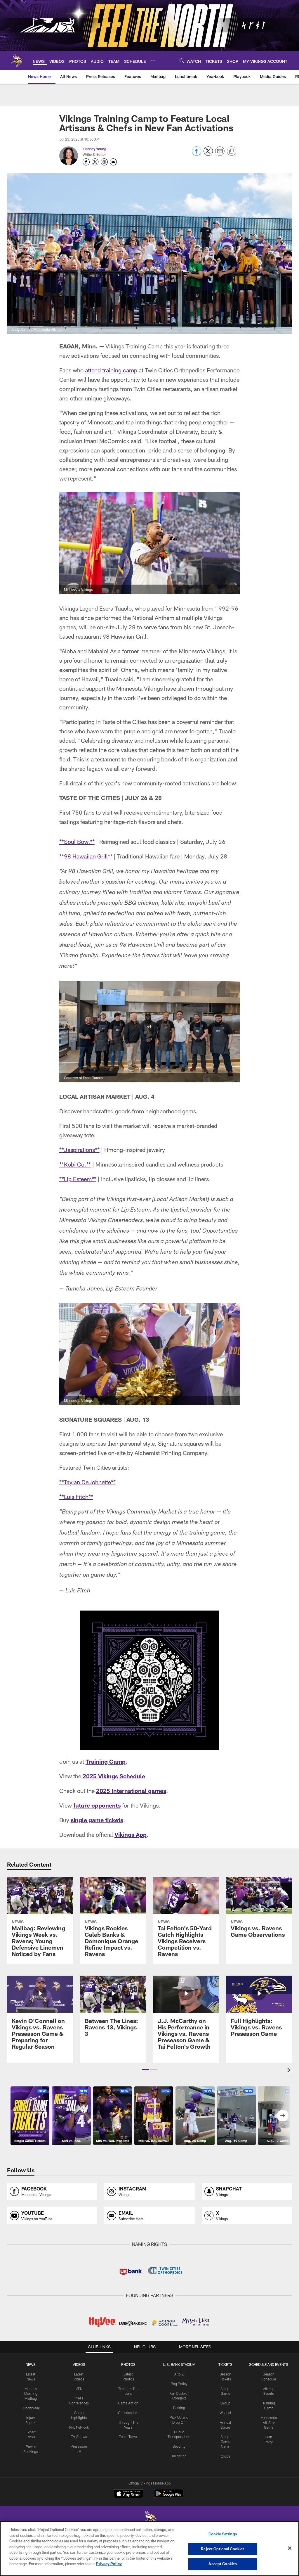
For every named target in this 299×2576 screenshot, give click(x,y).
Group (225, 2403)
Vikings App (131, 1834)
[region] (149, 2549)
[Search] (182, 61)
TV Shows (79, 2437)
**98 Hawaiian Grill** (86, 856)
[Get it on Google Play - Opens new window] (169, 2496)
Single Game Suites (225, 2442)
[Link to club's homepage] (16, 61)
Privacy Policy (109, 2564)
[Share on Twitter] (208, 154)
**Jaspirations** (79, 1150)
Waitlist (225, 2413)
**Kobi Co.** (75, 1164)
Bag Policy (179, 2384)
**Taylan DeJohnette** (87, 1482)
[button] (146, 2070)
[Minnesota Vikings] (149, 2521)
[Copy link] (232, 151)
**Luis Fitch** (76, 1497)
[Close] (290, 2548)
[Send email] (220, 154)
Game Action (128, 2403)
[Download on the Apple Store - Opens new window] (128, 2494)
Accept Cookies (223, 2564)
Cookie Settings (223, 2534)
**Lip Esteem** (78, 1179)
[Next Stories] (283, 2116)
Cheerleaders (128, 2413)
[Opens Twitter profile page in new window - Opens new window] (95, 162)
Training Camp (106, 1761)
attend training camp (111, 370)
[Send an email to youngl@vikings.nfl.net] (113, 162)
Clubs (225, 2456)
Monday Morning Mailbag (31, 2394)
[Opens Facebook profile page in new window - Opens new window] (86, 162)
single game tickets (97, 1820)
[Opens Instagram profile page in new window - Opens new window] (104, 162)
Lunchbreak (31, 2408)
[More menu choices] (153, 61)
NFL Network (79, 2427)
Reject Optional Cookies (223, 2549)
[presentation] (290, 2071)
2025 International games (131, 1791)
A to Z (179, 2374)
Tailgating (179, 2456)
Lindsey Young (94, 149)
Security (179, 2446)
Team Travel (128, 2437)
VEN (79, 2389)
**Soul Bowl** (77, 842)
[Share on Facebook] (197, 154)
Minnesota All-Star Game (269, 2423)
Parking (179, 2408)
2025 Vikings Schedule (114, 1776)
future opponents (97, 1805)
